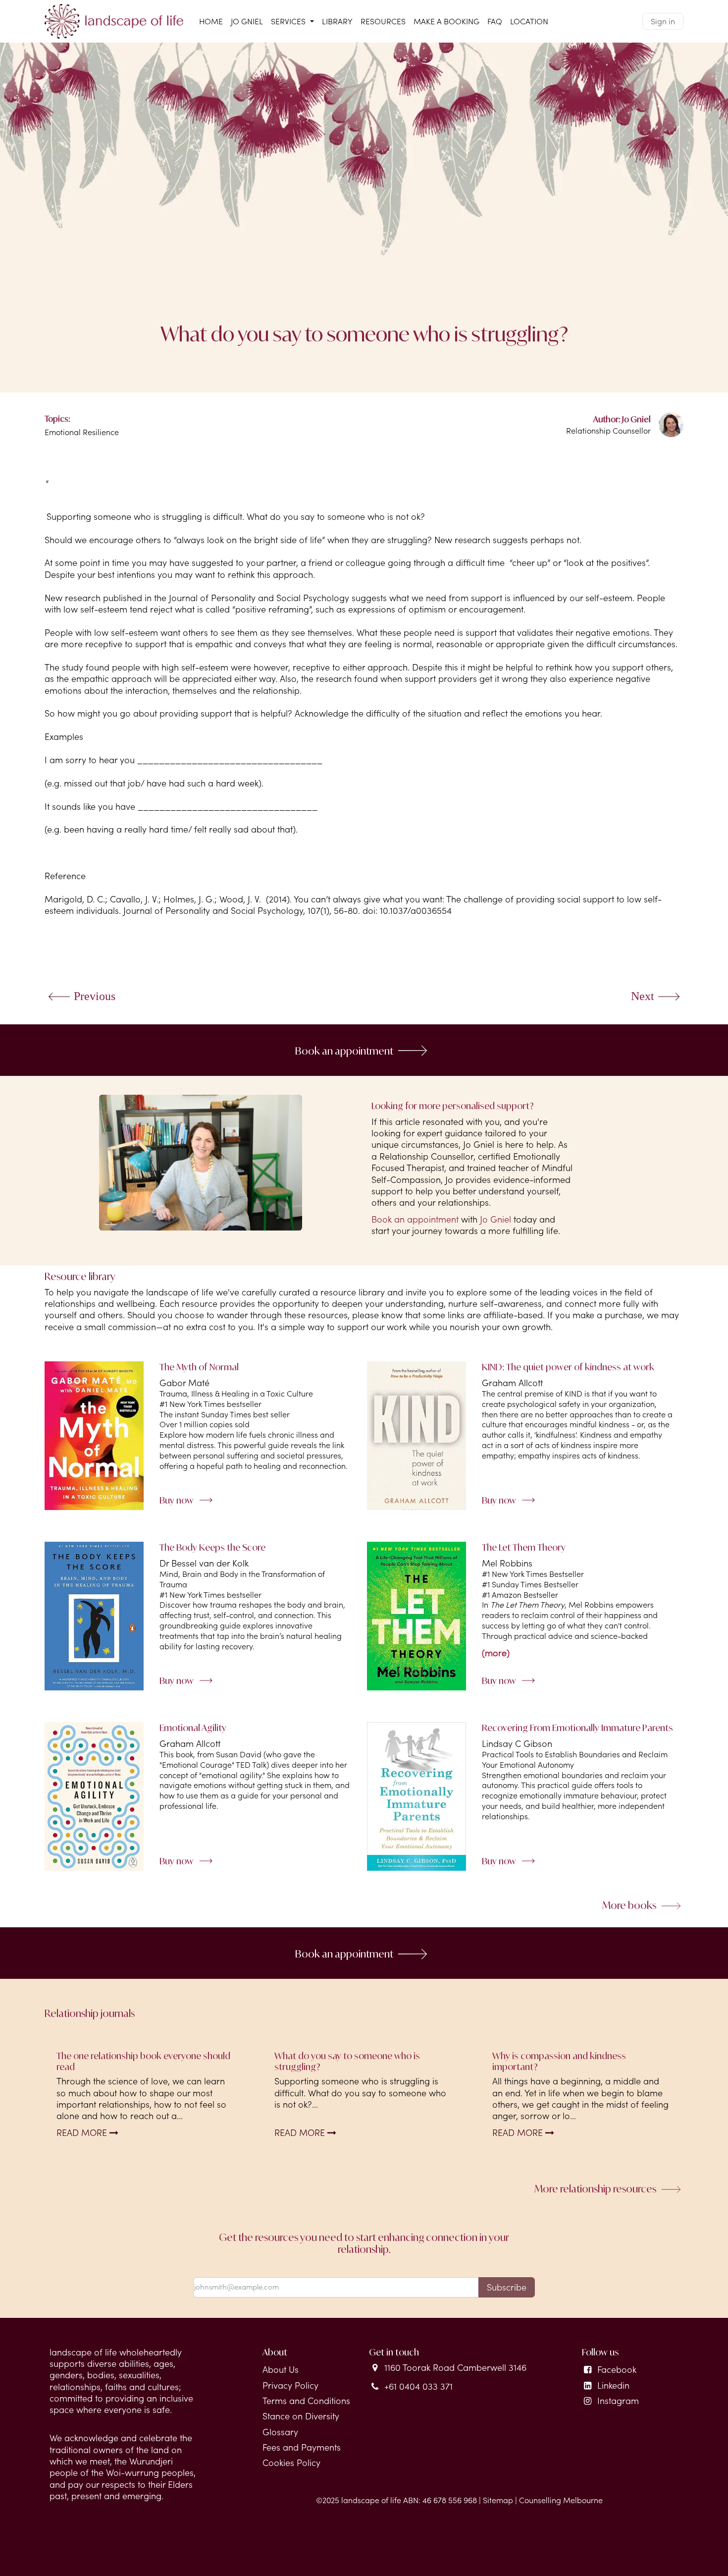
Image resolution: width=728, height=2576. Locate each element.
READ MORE (83, 2133)
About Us (281, 2370)
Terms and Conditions (306, 2401)
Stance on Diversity (301, 2416)
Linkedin (613, 2385)
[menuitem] (211, 22)
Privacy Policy (290, 2385)
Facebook (617, 2370)
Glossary (280, 2432)
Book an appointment (344, 1050)
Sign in (663, 21)
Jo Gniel (495, 1219)
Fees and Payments (302, 2447)
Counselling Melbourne (561, 2500)
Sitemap (498, 2500)
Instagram (618, 2401)
